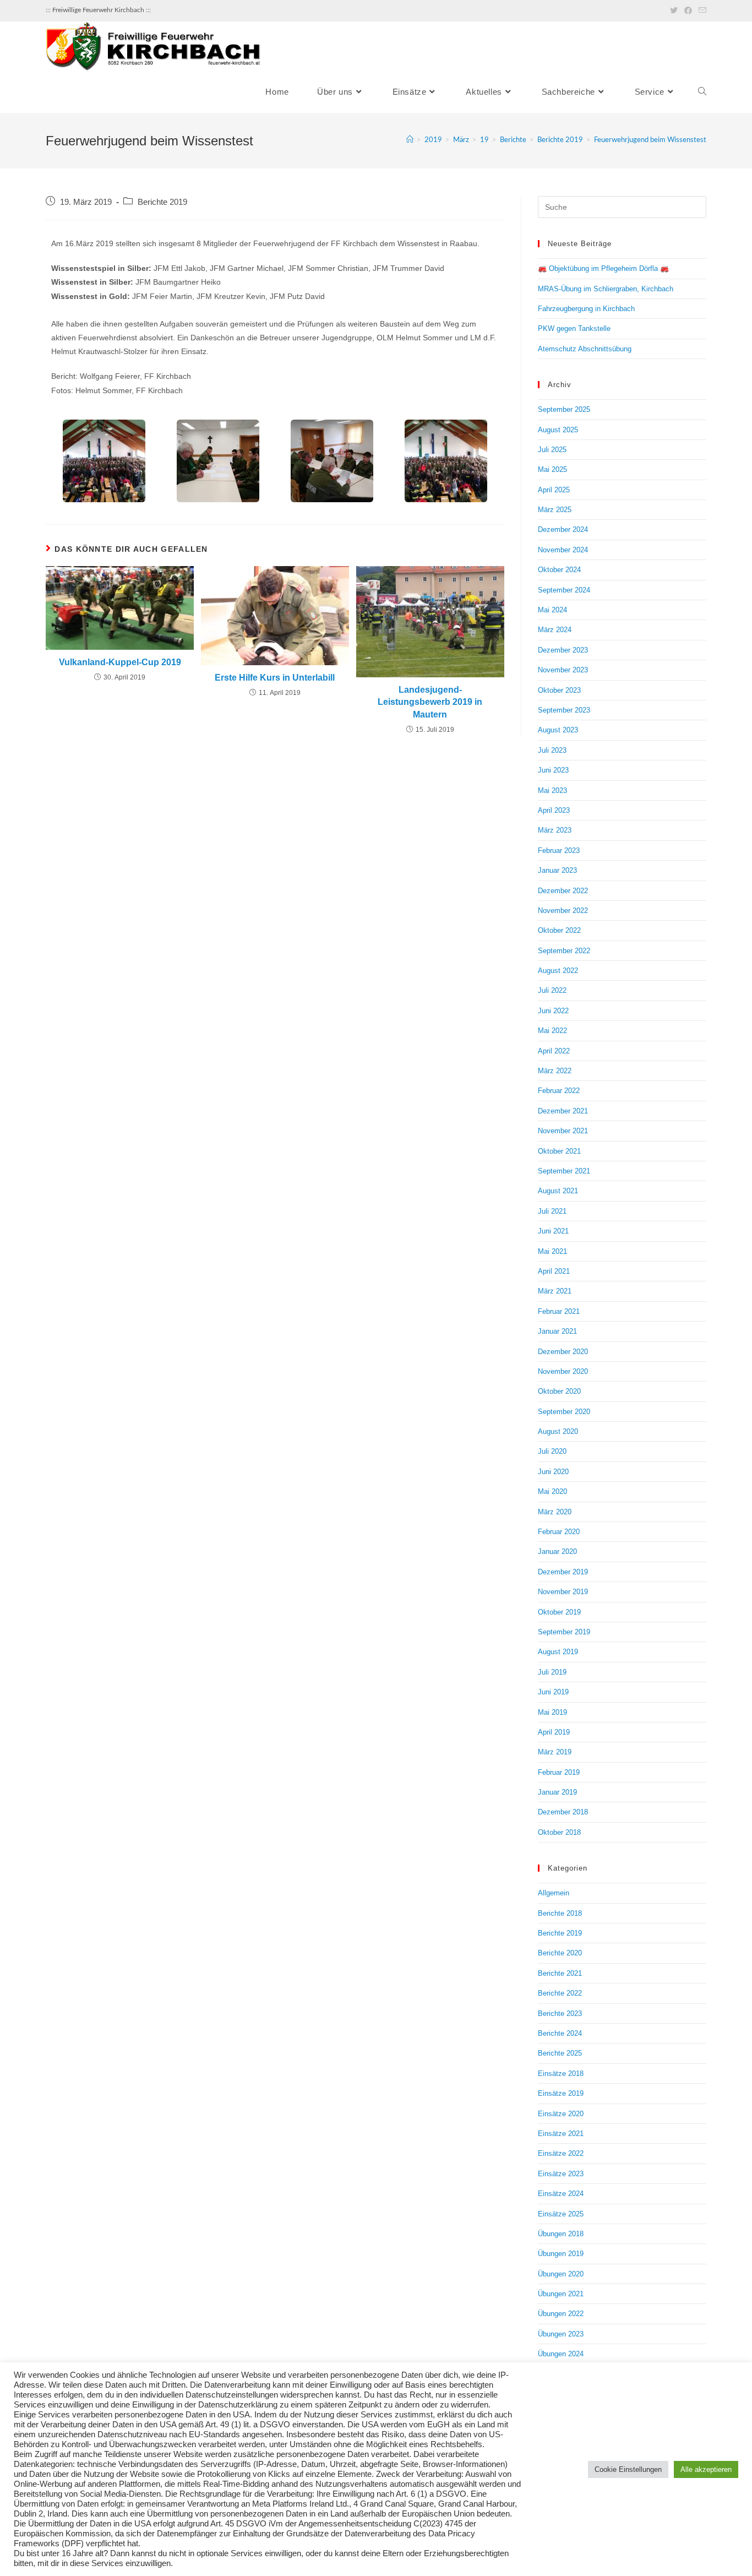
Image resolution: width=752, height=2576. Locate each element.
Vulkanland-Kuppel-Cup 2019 (120, 662)
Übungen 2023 (561, 2334)
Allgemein (554, 1893)
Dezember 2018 (563, 1812)
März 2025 (555, 510)
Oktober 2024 (559, 570)
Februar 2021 (559, 1311)
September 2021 (564, 1171)
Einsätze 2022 (561, 2153)
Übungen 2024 (561, 2354)
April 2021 (554, 1271)
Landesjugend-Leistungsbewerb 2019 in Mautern (430, 702)
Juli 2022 (552, 990)
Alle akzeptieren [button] (706, 2469)
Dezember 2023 (563, 650)
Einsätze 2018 (561, 2074)
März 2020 (555, 1512)
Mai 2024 (552, 610)
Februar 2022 (559, 1091)
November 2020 (563, 1371)
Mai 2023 (552, 790)
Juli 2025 (552, 450)
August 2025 (558, 430)
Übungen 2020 (561, 2274)
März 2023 (555, 830)
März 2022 (555, 1071)
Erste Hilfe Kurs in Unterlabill (275, 678)
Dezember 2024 (563, 529)
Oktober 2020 (559, 1391)
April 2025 (554, 490)
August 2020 (558, 1431)
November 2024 (563, 550)
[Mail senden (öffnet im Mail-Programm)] (701, 10)
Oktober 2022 (559, 930)
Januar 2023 (557, 870)
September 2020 (564, 1412)
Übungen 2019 (561, 2254)
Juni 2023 (553, 770)
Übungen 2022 (561, 2314)
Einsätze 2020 (561, 2114)
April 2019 (554, 1732)
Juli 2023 (552, 750)
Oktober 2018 (559, 1832)
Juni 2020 (553, 1472)
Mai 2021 (552, 1251)
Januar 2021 (557, 1331)
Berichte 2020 (560, 1953)
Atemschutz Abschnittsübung (585, 349)
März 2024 (555, 630)
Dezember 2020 (563, 1352)
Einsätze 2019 (561, 2093)
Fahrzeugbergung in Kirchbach (586, 309)
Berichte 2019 (162, 202)
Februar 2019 (559, 1772)
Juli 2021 (552, 1211)
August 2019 (558, 1652)
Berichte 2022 (560, 1993)
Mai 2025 (552, 469)
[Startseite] (410, 140)
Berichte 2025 (560, 2053)
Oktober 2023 (559, 690)
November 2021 (563, 1131)
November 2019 (563, 1592)
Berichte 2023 (560, 2013)
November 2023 (563, 670)
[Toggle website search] (702, 92)
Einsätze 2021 (561, 2134)
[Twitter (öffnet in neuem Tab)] (674, 10)
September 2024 (564, 590)
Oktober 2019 (559, 1612)
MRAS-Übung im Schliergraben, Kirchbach (606, 289)
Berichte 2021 (560, 1973)
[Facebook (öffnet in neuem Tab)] (688, 10)
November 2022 (563, 911)
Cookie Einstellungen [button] (628, 2469)
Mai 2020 (552, 1491)
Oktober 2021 (559, 1151)
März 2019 (555, 1752)
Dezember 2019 (563, 1572)
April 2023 (554, 810)
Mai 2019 (552, 1712)
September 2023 (564, 710)
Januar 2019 (557, 1792)
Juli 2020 (552, 1451)
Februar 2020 (559, 1532)
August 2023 (558, 730)
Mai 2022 (552, 1031)
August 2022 (558, 971)
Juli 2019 (552, 1672)
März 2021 (555, 1291)
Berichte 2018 (560, 1913)
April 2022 (554, 1051)
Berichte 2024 (560, 2033)
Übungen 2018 (561, 2234)
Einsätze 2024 (561, 2194)
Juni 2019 (553, 1692)
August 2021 (558, 1191)
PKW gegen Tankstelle (574, 328)
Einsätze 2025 (561, 2214)
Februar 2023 (559, 850)
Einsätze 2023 (561, 2174)
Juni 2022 (553, 1011)
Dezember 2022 (563, 891)
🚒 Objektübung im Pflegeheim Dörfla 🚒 (603, 268)
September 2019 (564, 1632)
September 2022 (564, 951)
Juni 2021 (553, 1231)
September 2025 (564, 409)
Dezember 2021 (563, 1111)
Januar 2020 (557, 1551)
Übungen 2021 (561, 2294)
